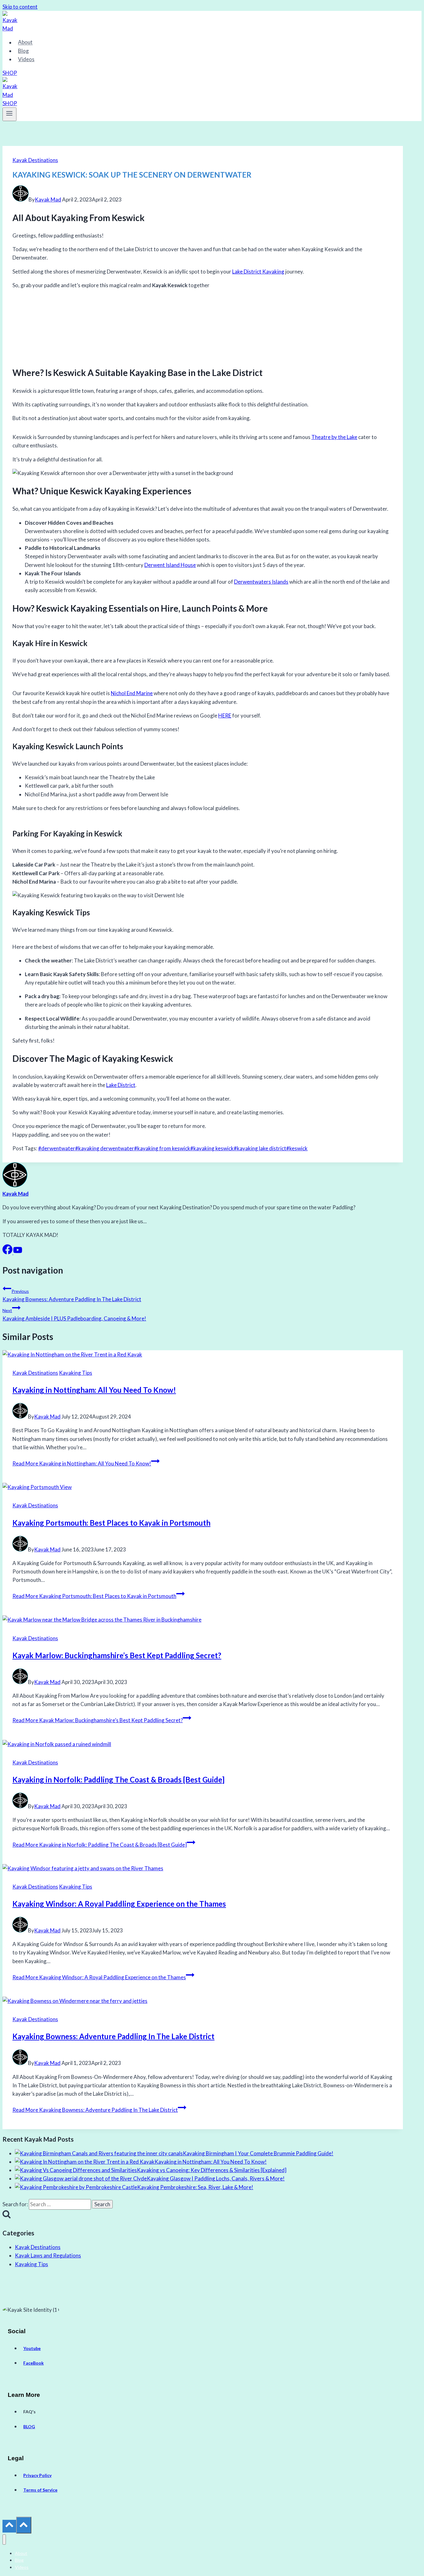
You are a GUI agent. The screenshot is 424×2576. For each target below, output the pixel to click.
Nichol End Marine (132, 693)
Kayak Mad (48, 199)
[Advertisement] (203, 326)
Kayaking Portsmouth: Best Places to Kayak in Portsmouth (111, 1523)
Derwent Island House (170, 565)
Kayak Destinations (35, 160)
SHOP (10, 73)
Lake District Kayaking (258, 272)
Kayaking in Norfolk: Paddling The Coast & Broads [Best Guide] (118, 1779)
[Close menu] (4, 2540)
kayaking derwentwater (105, 1148)
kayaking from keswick (162, 1148)
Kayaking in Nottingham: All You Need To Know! (94, 1390)
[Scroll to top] (9, 2526)
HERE (225, 715)
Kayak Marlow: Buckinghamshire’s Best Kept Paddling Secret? (117, 1655)
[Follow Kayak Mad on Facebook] (8, 1252)
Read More (82, 1463)
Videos (26, 59)
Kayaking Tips (76, 1373)
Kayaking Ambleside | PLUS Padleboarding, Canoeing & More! (74, 1315)
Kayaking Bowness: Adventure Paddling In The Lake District (72, 1295)
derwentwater (57, 1148)
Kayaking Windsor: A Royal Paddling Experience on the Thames (119, 1904)
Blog (23, 51)
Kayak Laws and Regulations (48, 2255)
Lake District (121, 1085)
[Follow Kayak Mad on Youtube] (18, 1252)
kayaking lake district (260, 1148)
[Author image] (20, 199)
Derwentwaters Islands (261, 582)
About (25, 42)
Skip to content (20, 7)
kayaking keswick (212, 1148)
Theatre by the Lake (334, 437)
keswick (297, 1148)
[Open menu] (9, 114)
